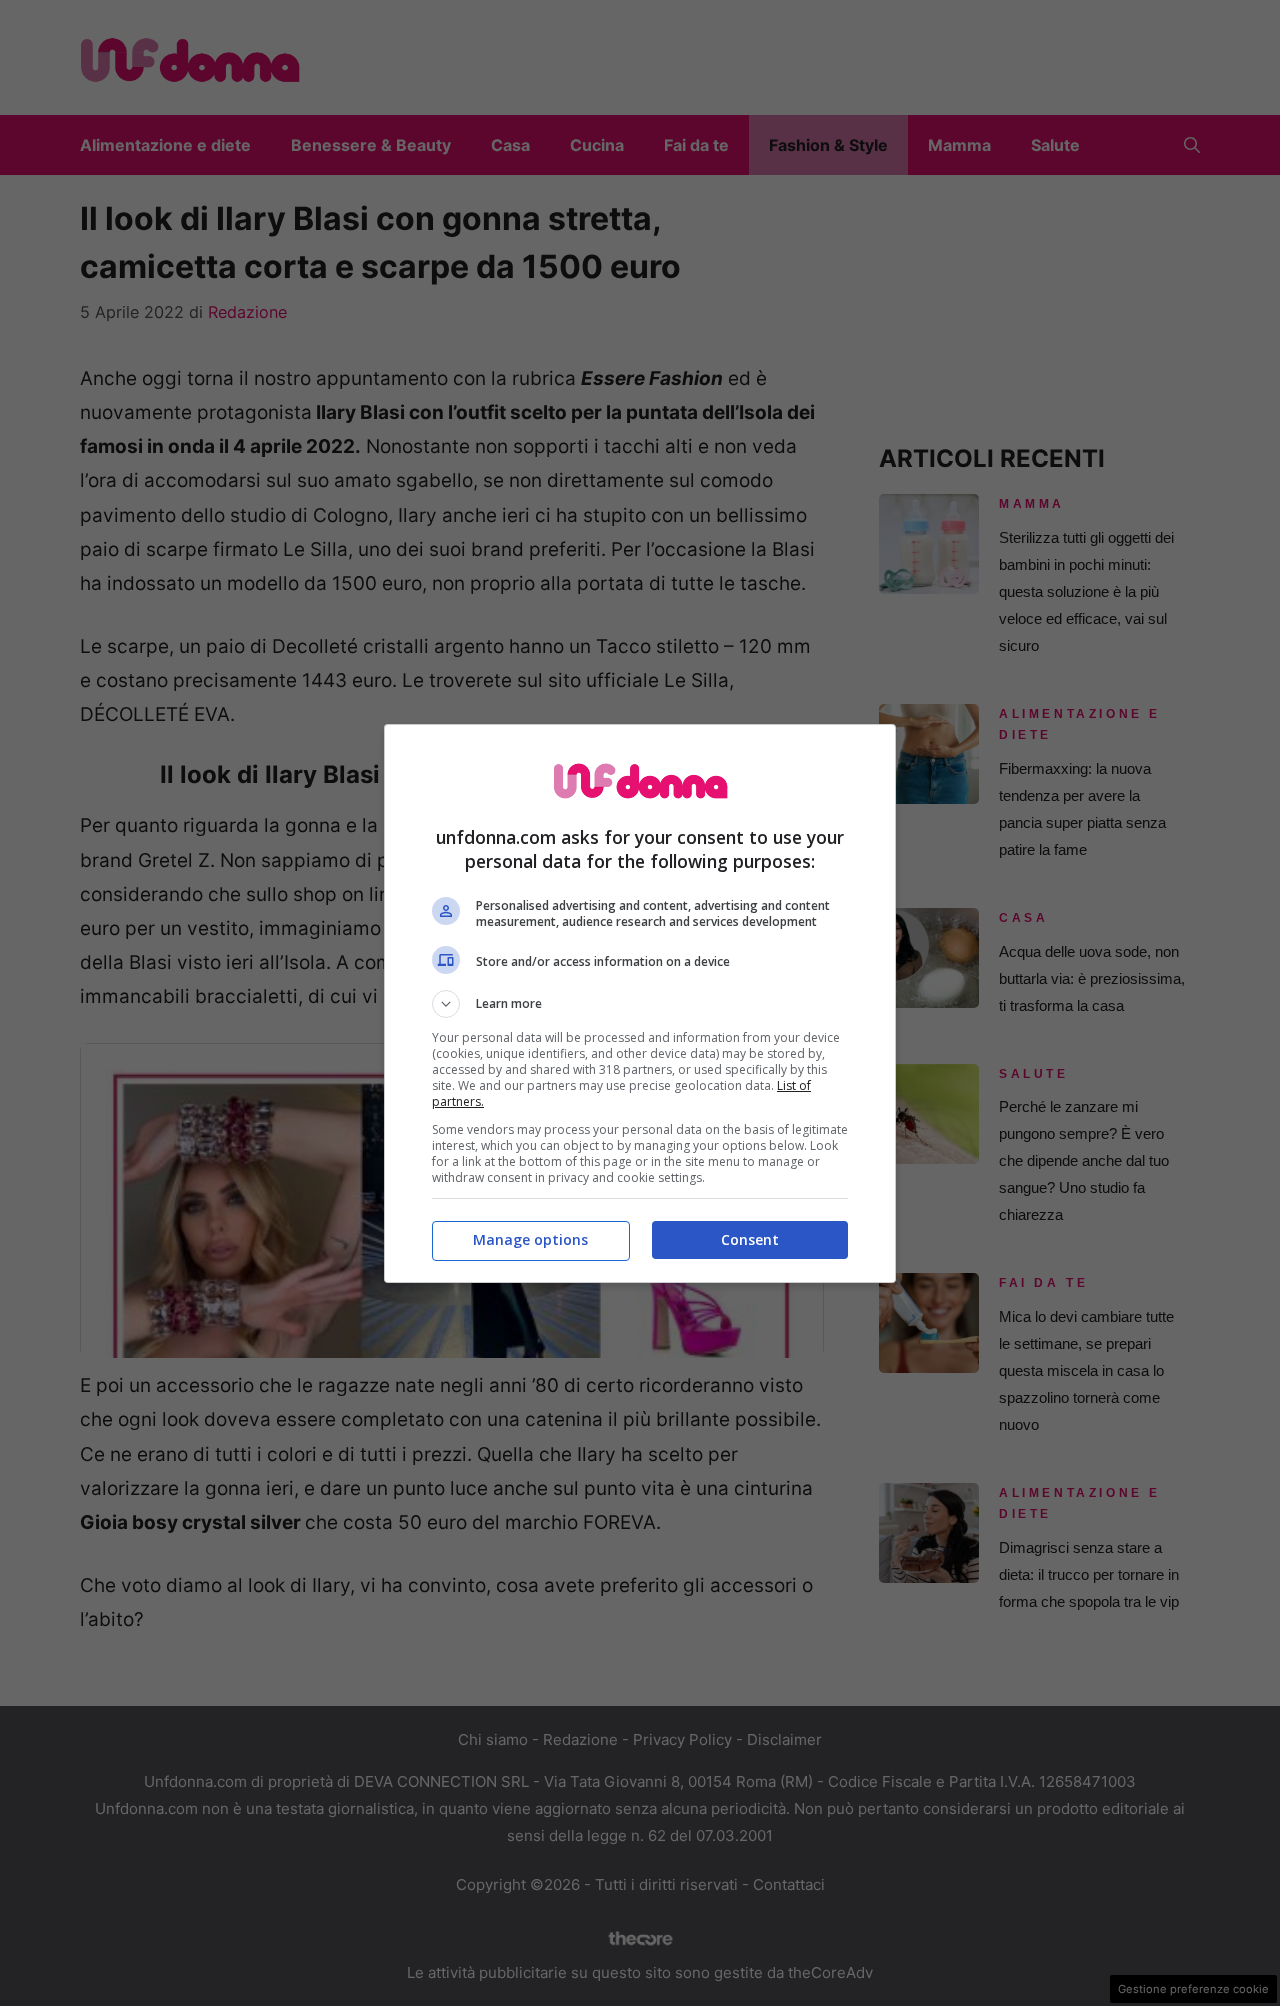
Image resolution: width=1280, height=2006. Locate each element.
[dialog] (640, 1003)
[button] (640, 1004)
